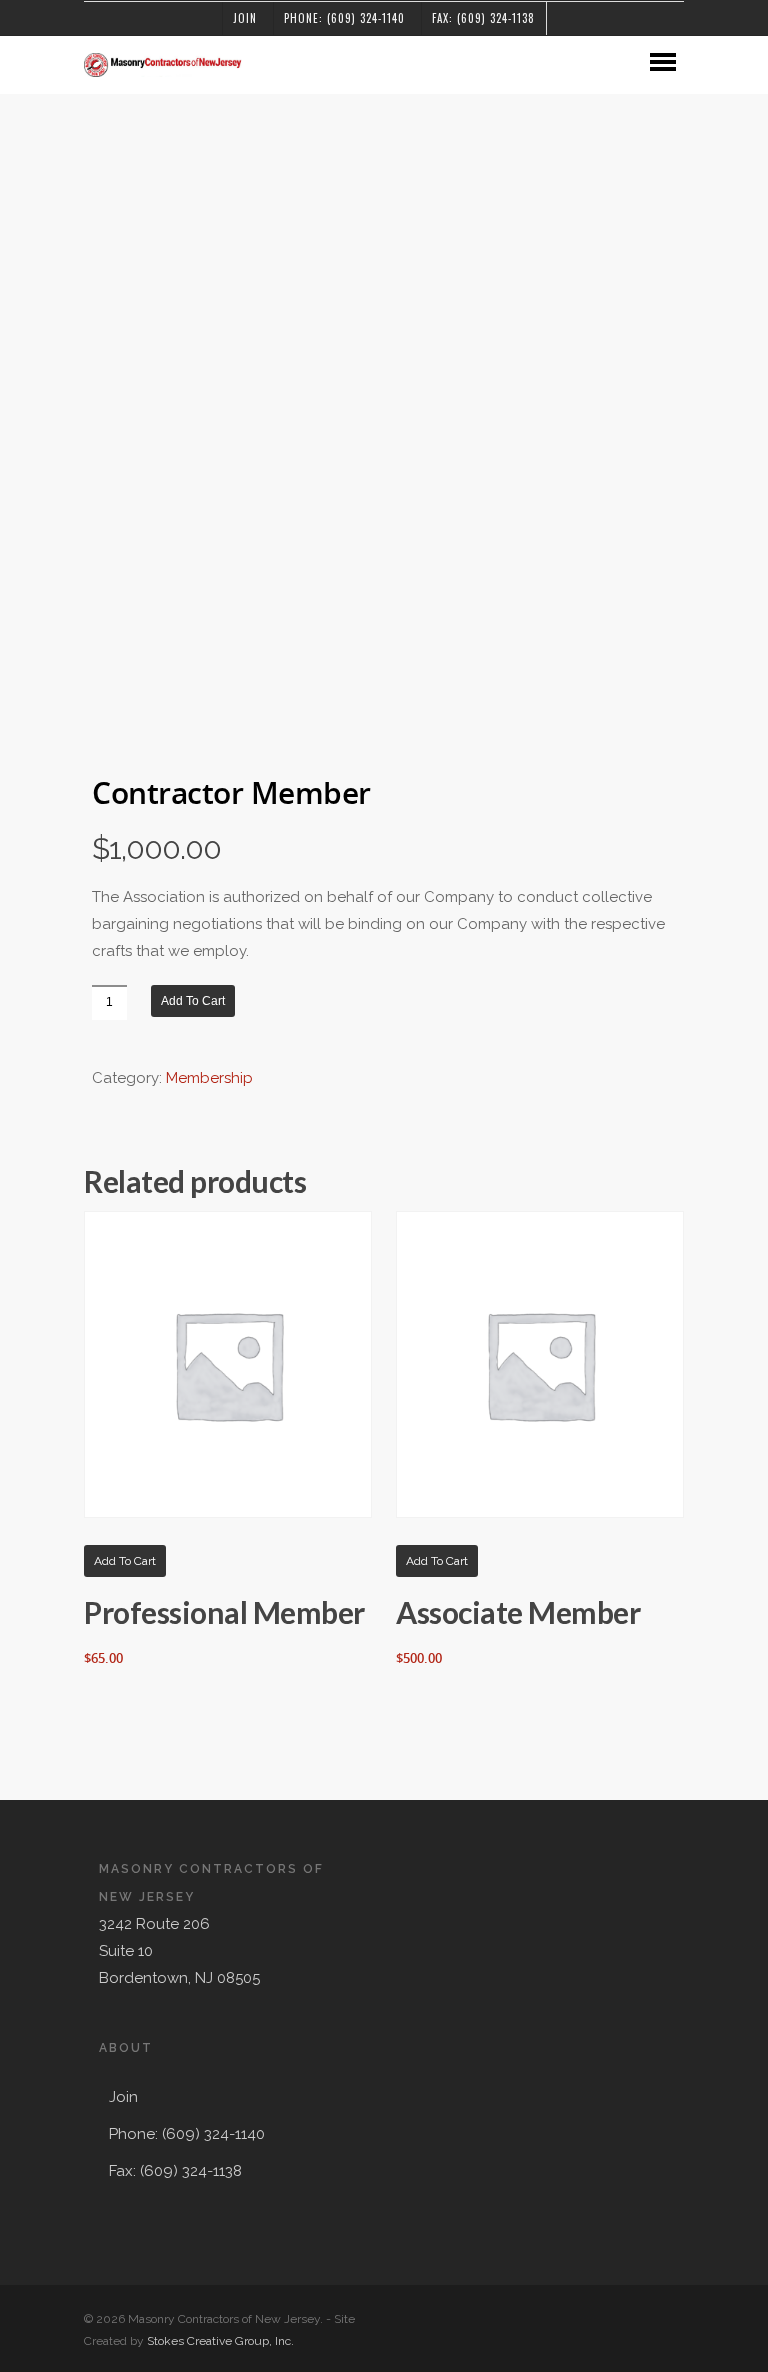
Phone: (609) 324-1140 (344, 18)
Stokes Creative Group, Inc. (220, 2341)
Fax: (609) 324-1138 (483, 18)
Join (245, 18)
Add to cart (193, 1001)
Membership (209, 1078)
